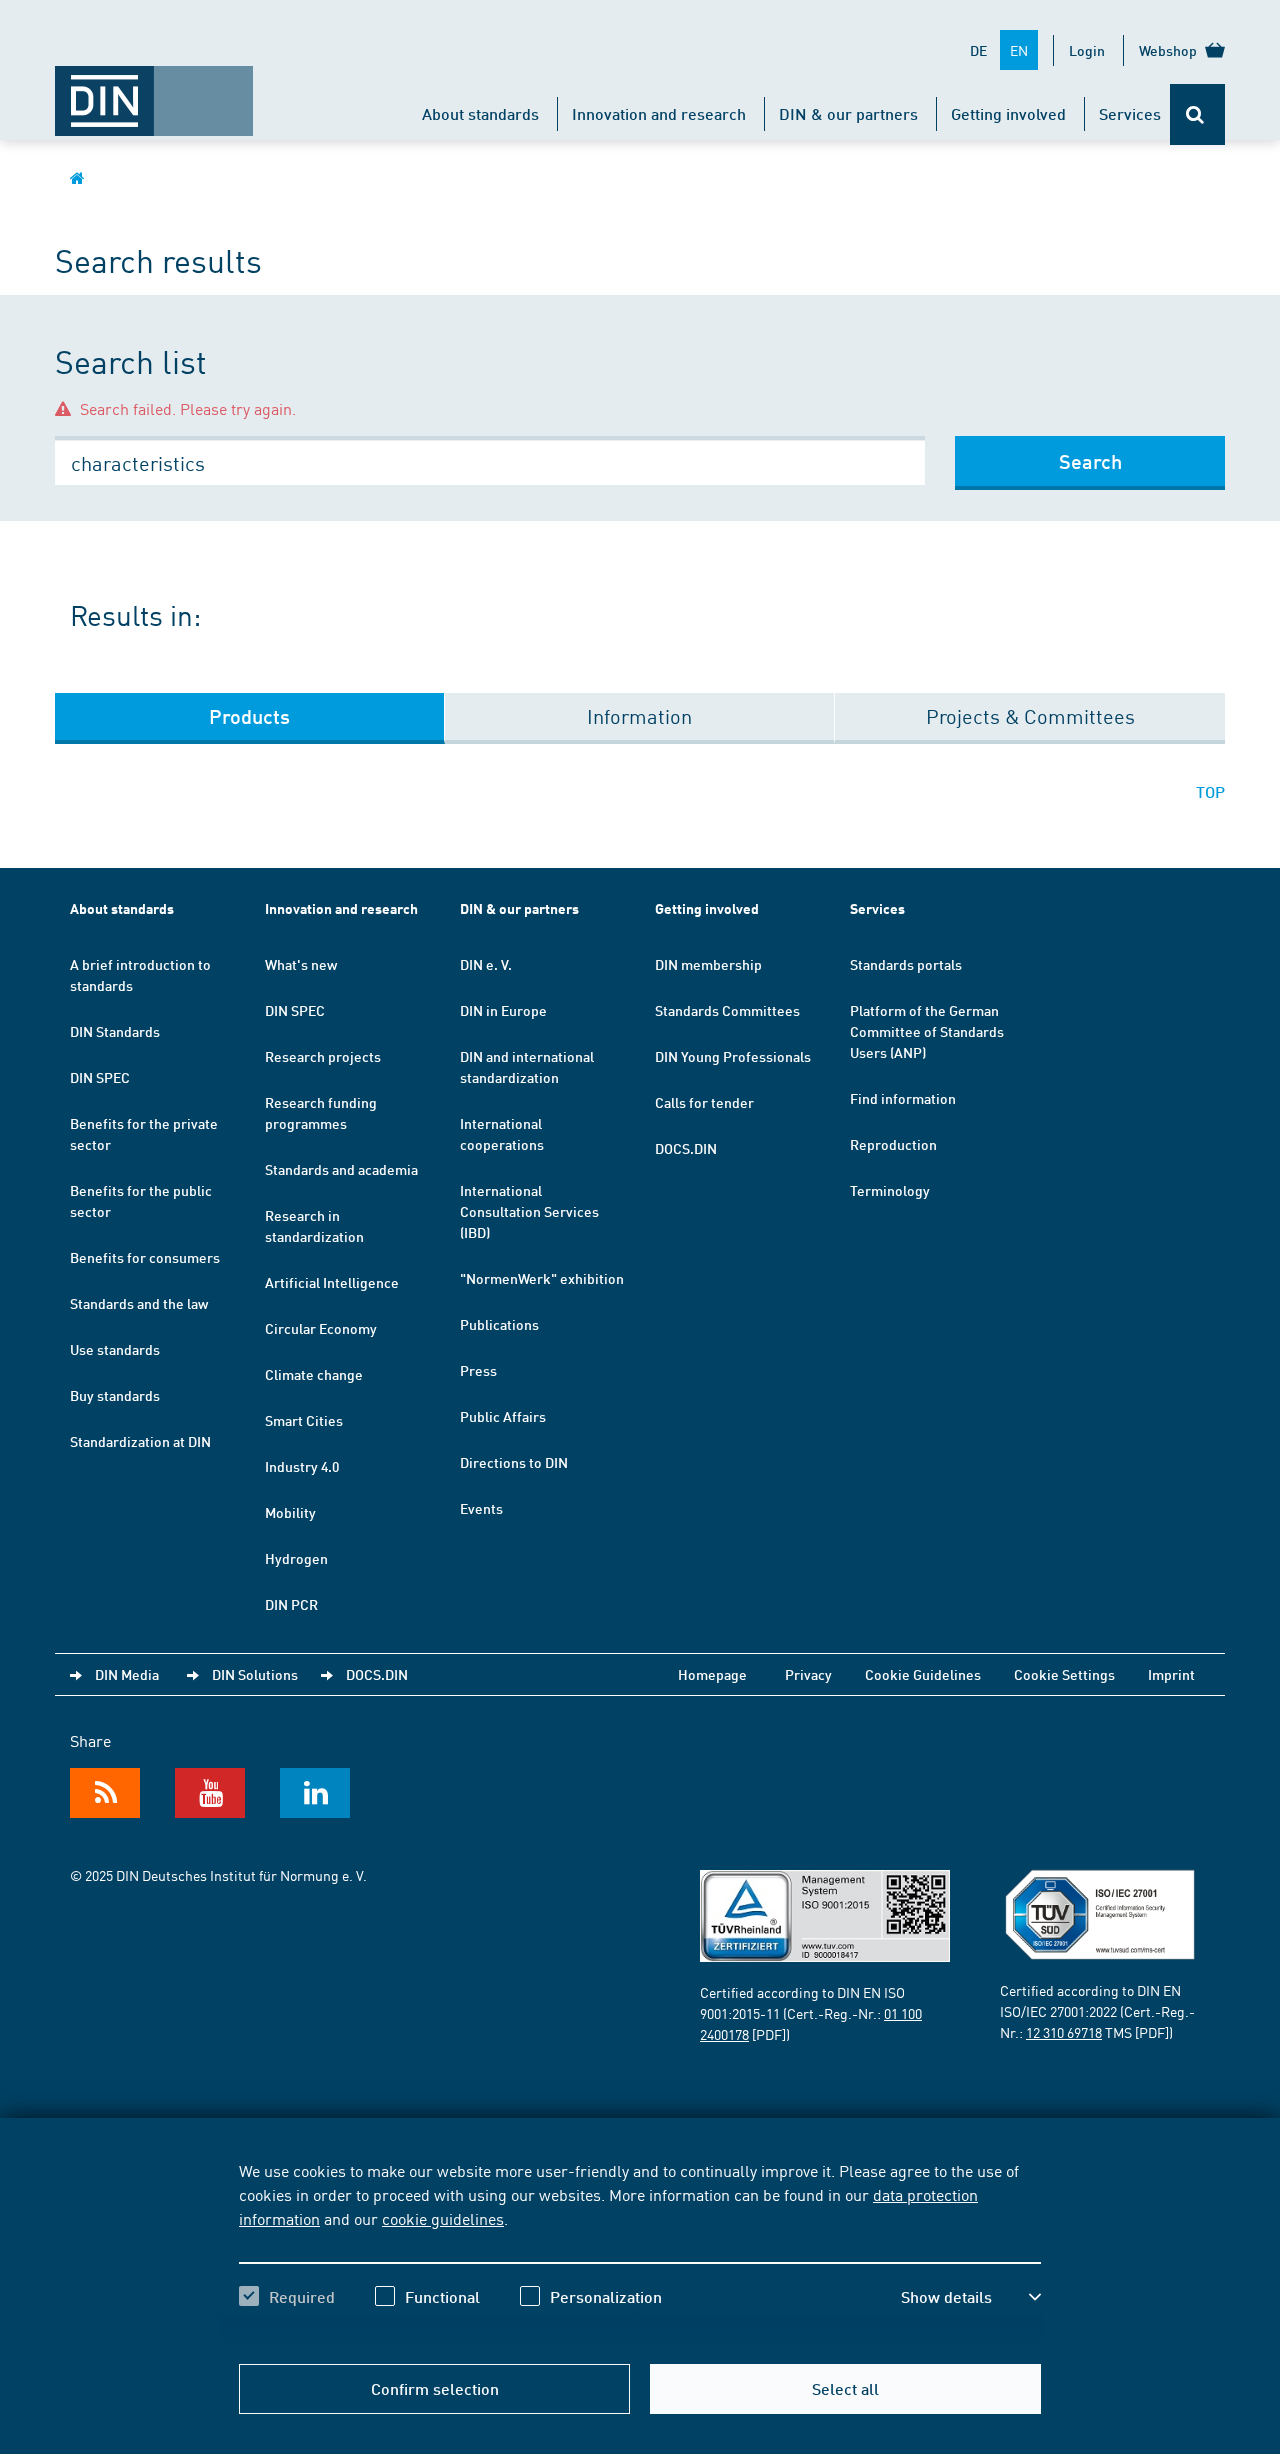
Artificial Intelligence (332, 1282)
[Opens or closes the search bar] (1197, 114)
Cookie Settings (1064, 1674)
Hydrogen (296, 1558)
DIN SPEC (100, 1077)
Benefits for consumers (145, 1257)
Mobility (290, 1512)
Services (1130, 113)
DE (978, 50)
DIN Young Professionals (733, 1056)
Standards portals (906, 964)
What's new (301, 964)
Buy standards (115, 1395)
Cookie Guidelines (923, 1674)
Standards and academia (341, 1169)
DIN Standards (115, 1031)
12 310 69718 (1064, 2032)
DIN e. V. (486, 964)
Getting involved (1008, 113)
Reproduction (893, 1144)
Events (481, 1508)
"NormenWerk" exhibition (542, 1278)
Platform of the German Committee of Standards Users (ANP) (927, 1031)
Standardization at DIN (140, 1441)
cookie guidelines (443, 2218)
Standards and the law (139, 1303)
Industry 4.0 (302, 1466)
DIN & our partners (848, 113)
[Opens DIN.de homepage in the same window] (154, 91)
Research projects (323, 1056)
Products (249, 716)
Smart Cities (304, 1420)
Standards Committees (727, 1010)
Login (1087, 50)
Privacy (808, 1674)
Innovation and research (659, 113)
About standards (480, 113)
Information (639, 715)
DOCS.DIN (686, 1148)
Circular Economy (321, 1328)
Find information (903, 1098)
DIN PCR (291, 1604)
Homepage (712, 1674)
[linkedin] (315, 1793)
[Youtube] (210, 1793)
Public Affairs (503, 1416)
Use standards (115, 1349)
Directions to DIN (514, 1462)
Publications (499, 1324)
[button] (971, 2297)
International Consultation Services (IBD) (529, 1211)
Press (478, 1370)
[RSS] (105, 1793)
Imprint (1171, 1674)
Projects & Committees (1030, 715)
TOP (1210, 791)
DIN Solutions (255, 1674)
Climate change (314, 1374)
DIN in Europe (503, 1010)
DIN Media (127, 1674)
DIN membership (708, 964)
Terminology (890, 1190)
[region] (640, 2251)
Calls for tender (704, 1102)
